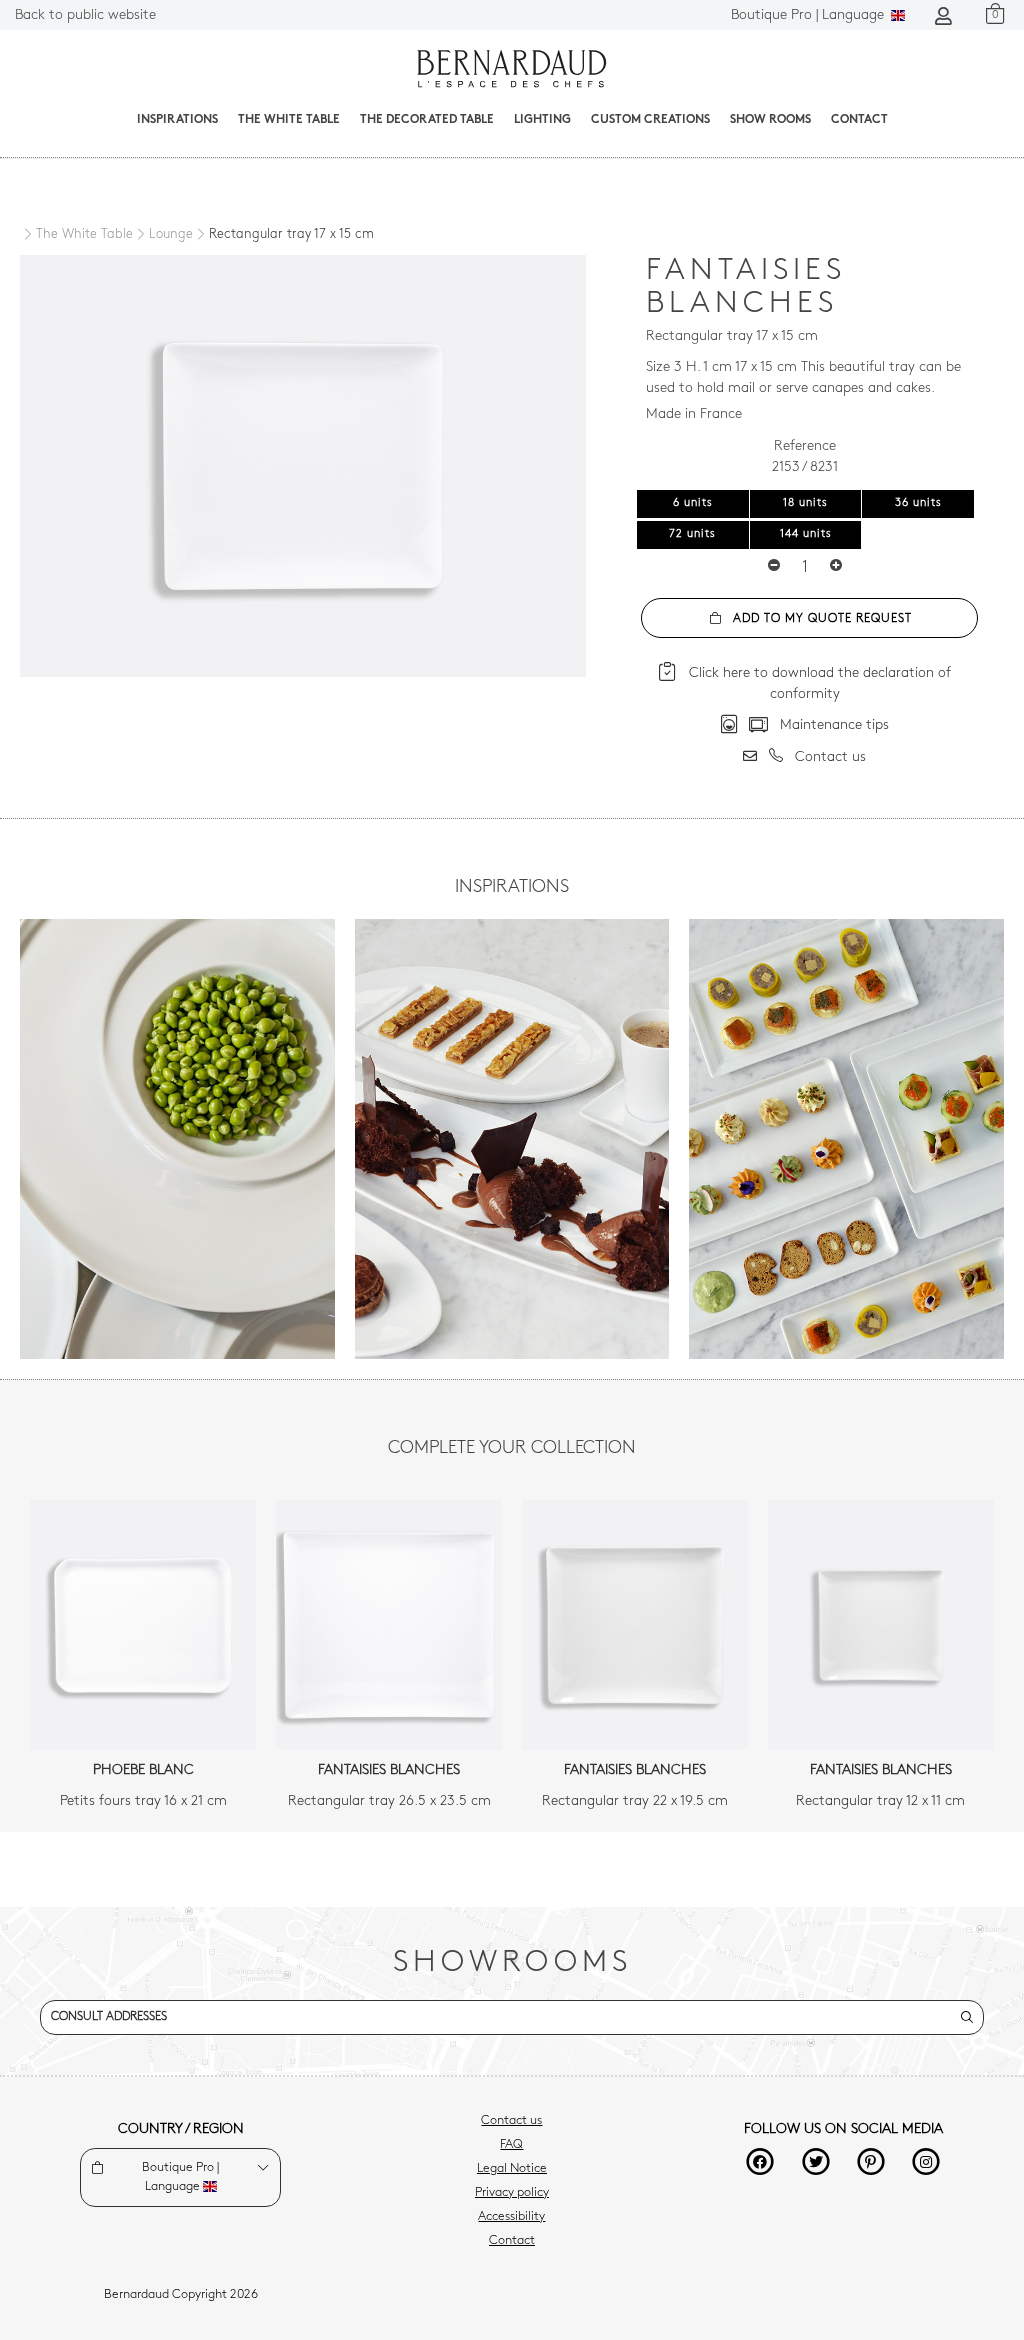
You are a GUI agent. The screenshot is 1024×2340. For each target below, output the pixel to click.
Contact (859, 120)
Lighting (542, 120)
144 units (806, 534)
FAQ (511, 2145)
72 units (692, 534)
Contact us (511, 2121)
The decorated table (427, 120)
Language (809, 15)
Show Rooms (770, 120)
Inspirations (177, 120)
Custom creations (650, 120)
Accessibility (511, 2217)
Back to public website (85, 15)
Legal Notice (512, 2169)
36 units (918, 503)
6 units (693, 503)
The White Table (289, 120)
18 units (805, 503)
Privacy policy (512, 2193)
